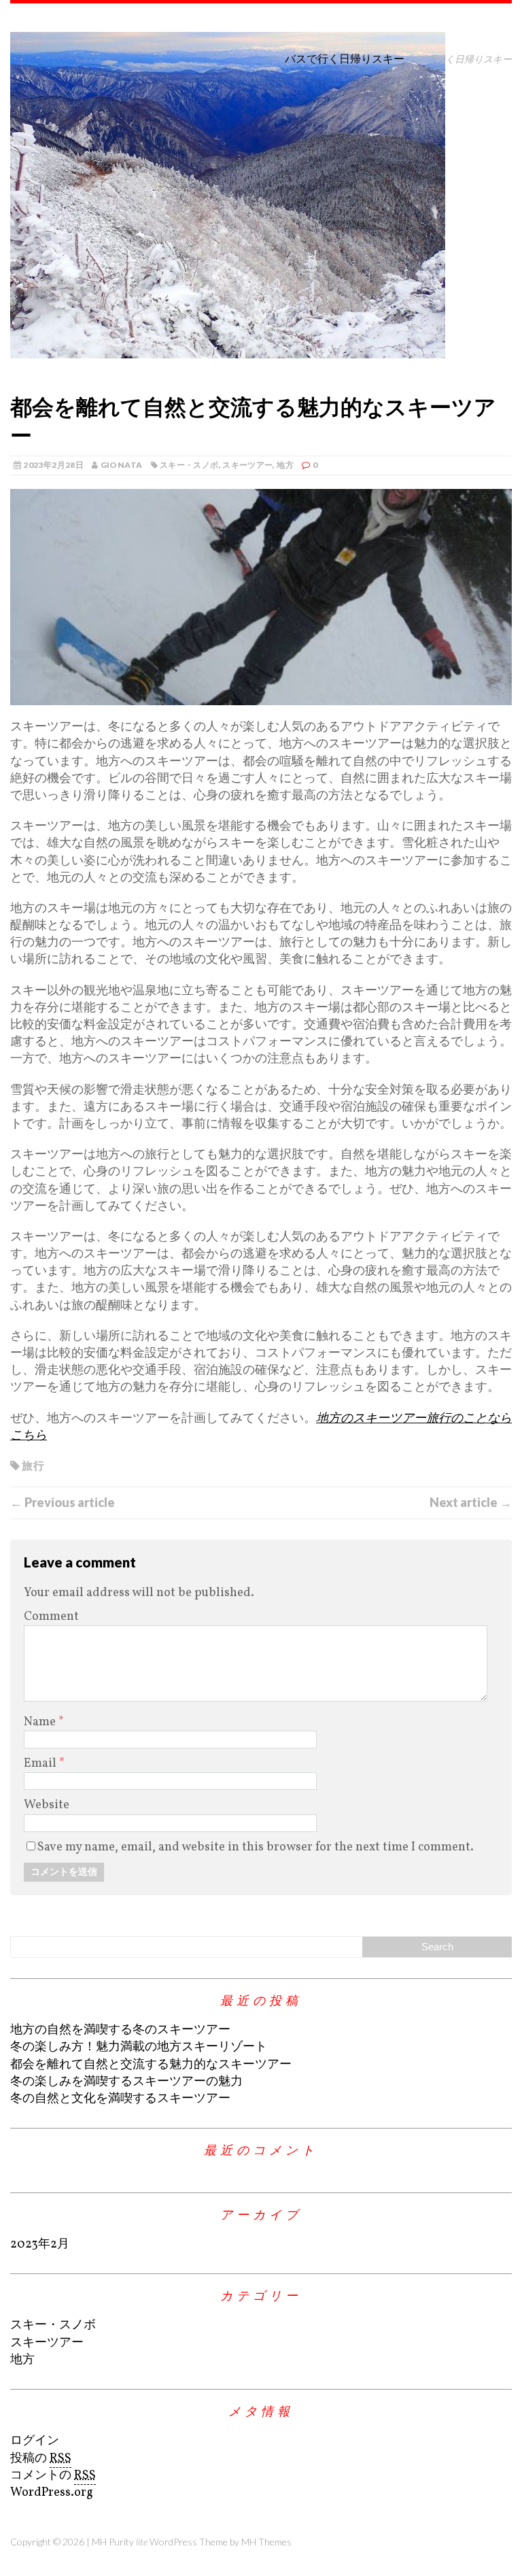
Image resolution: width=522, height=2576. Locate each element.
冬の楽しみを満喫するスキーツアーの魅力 (126, 2082)
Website (47, 1805)
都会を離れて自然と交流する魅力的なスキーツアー (151, 2065)
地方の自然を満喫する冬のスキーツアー (120, 2030)
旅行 (33, 1465)
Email (41, 1764)
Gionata (122, 465)
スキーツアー (247, 465)
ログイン (35, 2441)
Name (41, 1722)
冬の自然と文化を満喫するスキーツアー (120, 2099)
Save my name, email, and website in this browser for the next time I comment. (256, 1847)
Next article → (471, 1502)
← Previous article (63, 1502)
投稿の (41, 2459)
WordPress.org (52, 2493)
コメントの (53, 2476)
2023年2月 (40, 2244)
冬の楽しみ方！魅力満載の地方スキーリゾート (139, 2047)
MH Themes (266, 2542)
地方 (285, 465)
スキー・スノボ (189, 465)
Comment (51, 1617)
